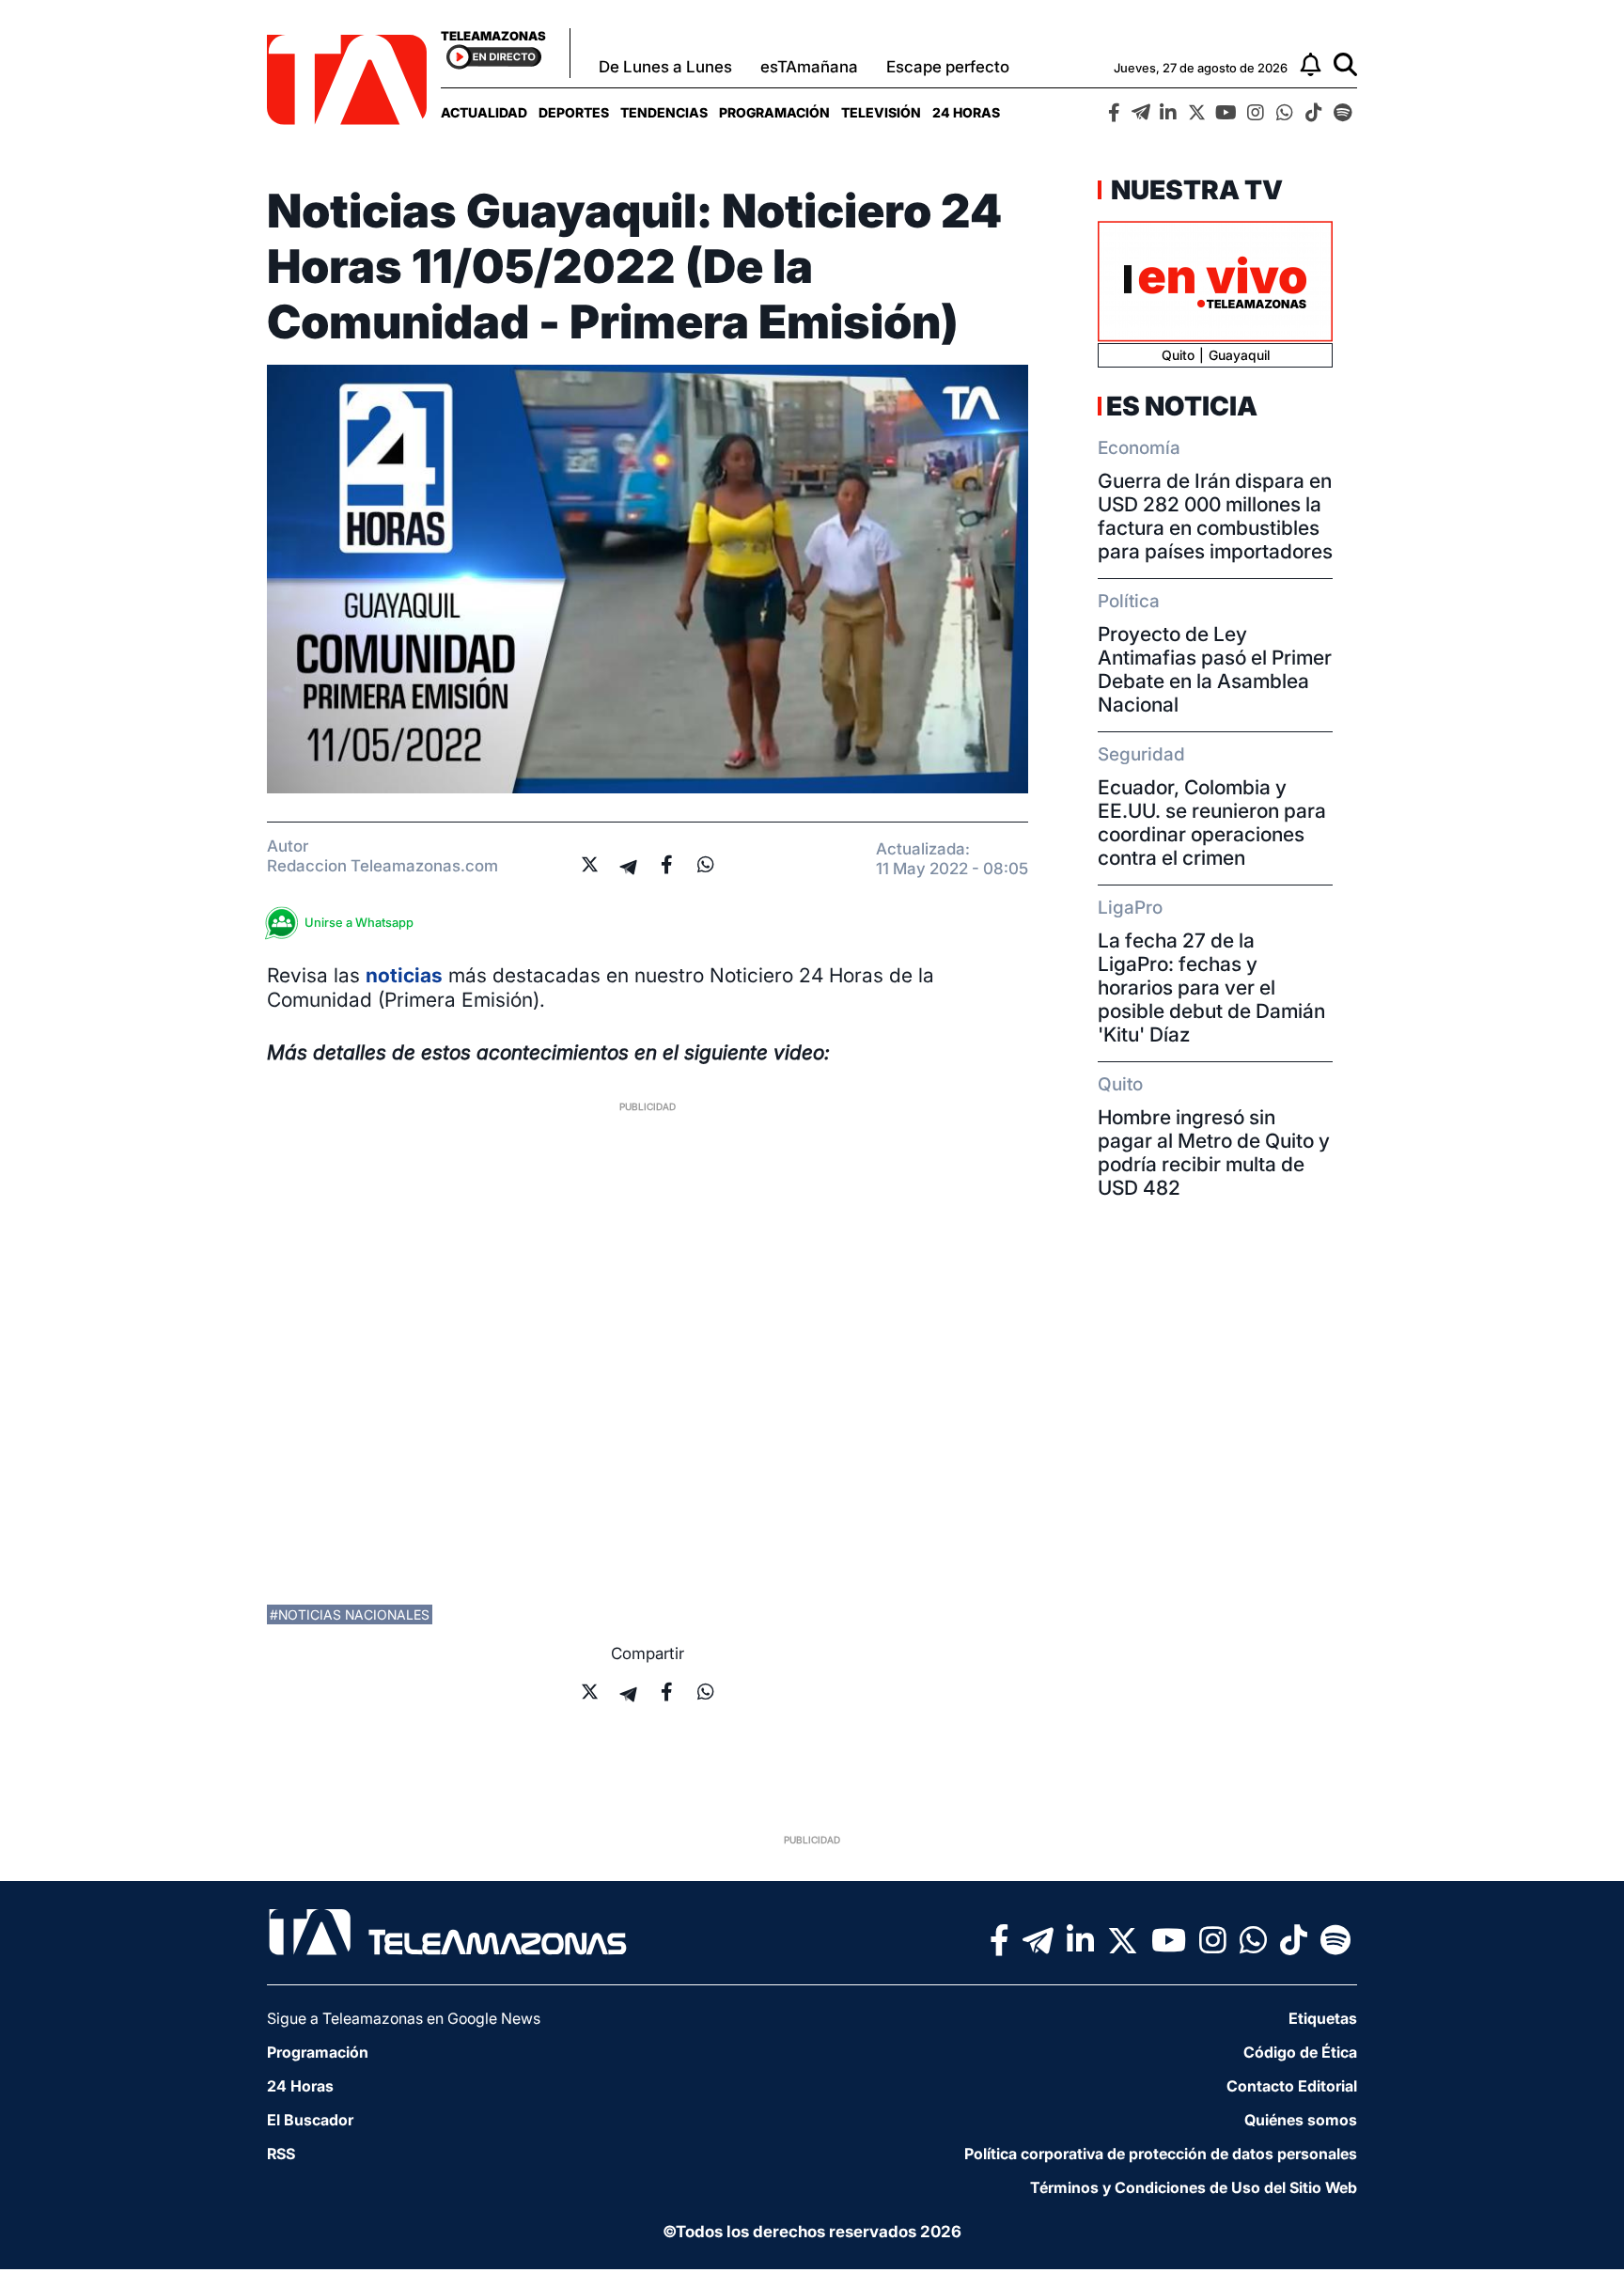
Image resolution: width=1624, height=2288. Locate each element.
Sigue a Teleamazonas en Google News (404, 2018)
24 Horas (966, 112)
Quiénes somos (1301, 2120)
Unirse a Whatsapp (359, 922)
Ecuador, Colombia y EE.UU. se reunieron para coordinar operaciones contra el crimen (1212, 823)
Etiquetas (1323, 2018)
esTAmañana (809, 67)
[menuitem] (484, 112)
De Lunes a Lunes (665, 67)
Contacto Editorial (1292, 2086)
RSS (281, 2154)
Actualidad (484, 112)
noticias (404, 975)
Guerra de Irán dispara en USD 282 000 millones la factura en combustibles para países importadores (1215, 516)
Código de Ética (1300, 2052)
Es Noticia (1182, 406)
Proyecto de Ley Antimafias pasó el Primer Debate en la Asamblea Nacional (1215, 669)
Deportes (574, 112)
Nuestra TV (1195, 190)
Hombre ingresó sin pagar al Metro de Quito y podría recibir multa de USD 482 (1214, 1152)
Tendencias (664, 112)
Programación (774, 112)
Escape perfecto (948, 67)
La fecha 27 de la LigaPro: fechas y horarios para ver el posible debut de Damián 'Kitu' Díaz (1211, 987)
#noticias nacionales (350, 1614)
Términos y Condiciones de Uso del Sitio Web (1194, 2187)
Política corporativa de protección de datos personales (1161, 2154)
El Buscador (310, 2120)
